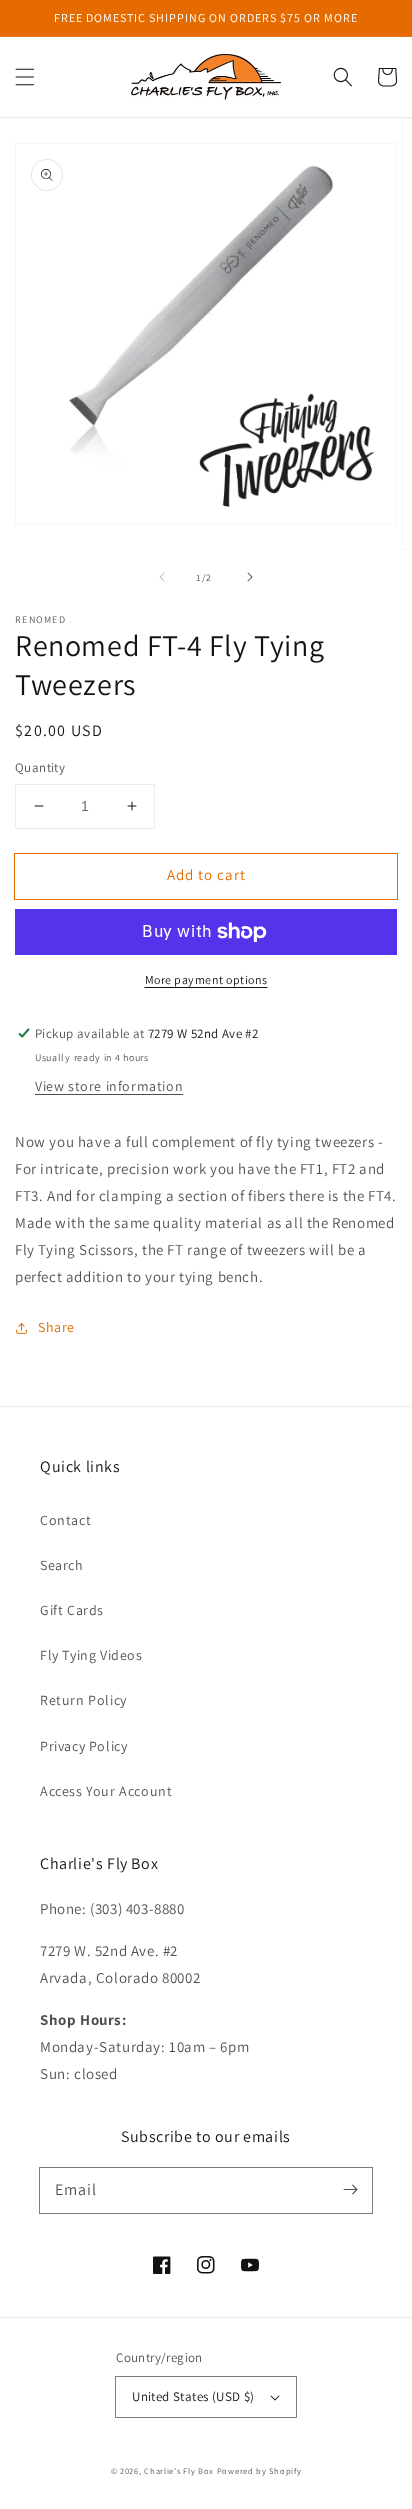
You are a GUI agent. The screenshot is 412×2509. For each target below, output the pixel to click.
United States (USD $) (193, 2396)
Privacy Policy (83, 1746)
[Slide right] (250, 577)
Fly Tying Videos (91, 1655)
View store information (109, 1086)
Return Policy (83, 1700)
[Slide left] (162, 577)
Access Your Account (106, 1791)
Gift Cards (72, 1610)
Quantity (40, 767)
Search (62, 1565)
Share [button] (56, 1327)
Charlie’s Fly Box (179, 2470)
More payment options (206, 979)
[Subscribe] (350, 2190)
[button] (25, 77)
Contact (65, 1520)
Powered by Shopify (259, 2470)
